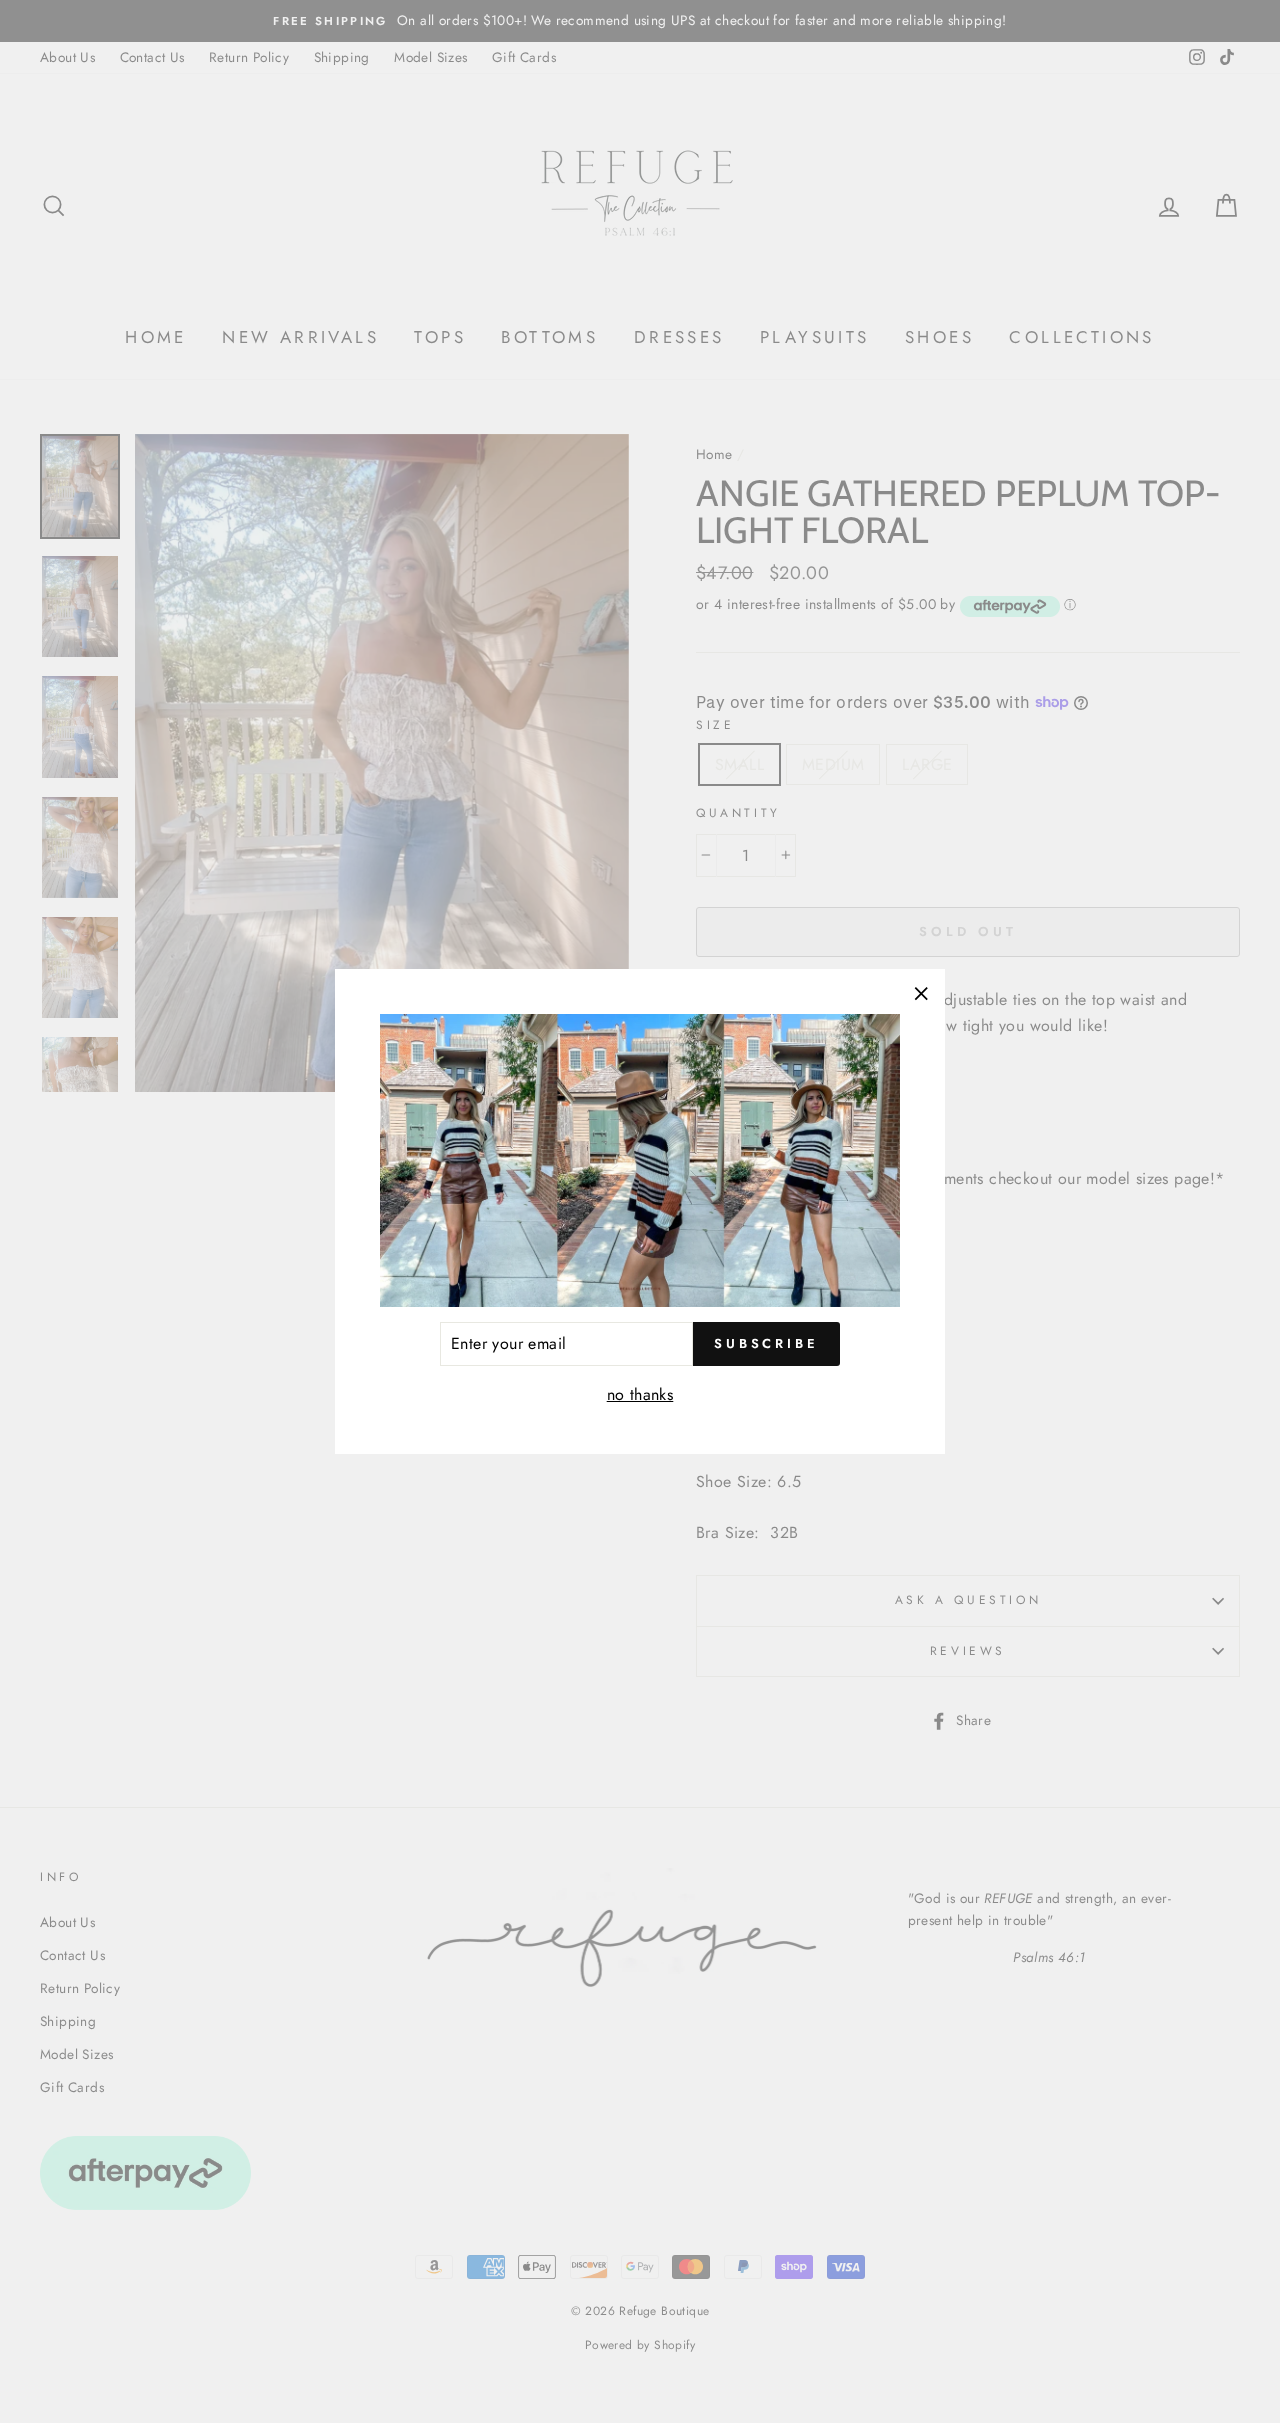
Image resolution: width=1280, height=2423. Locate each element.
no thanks (640, 1394)
